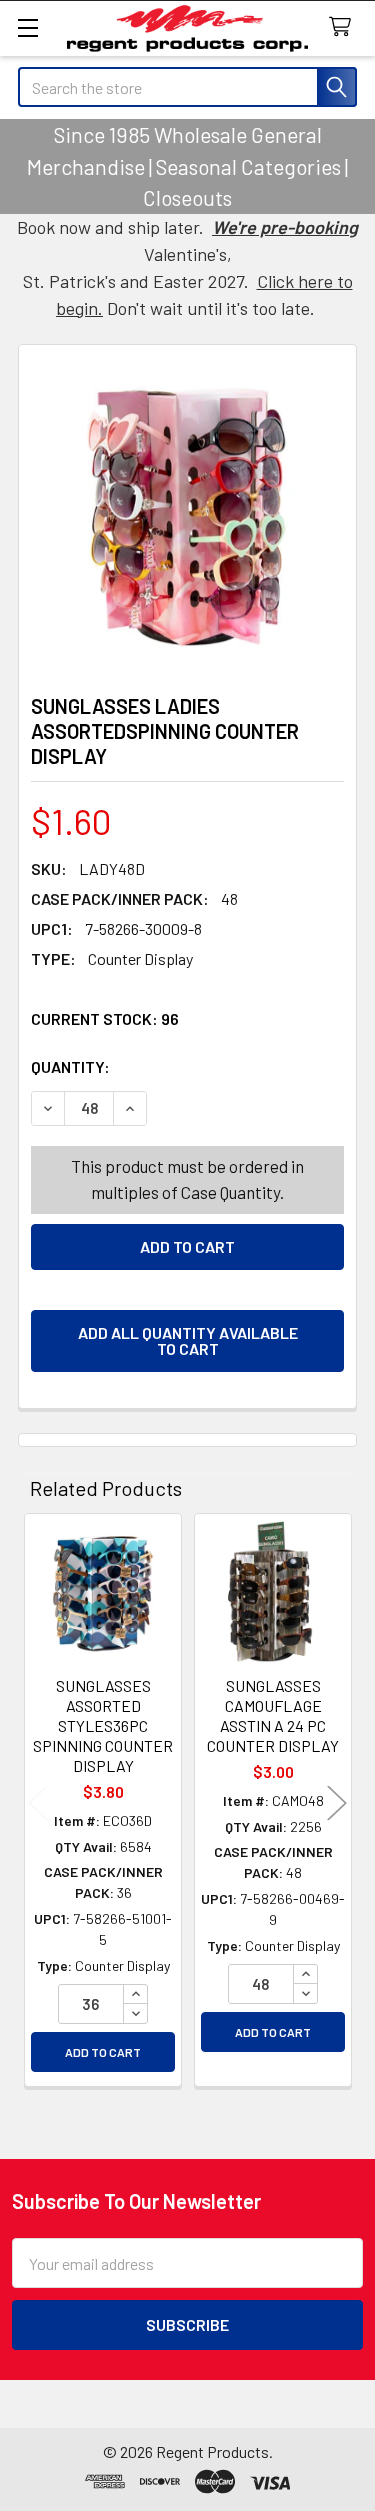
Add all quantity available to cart (188, 1340)
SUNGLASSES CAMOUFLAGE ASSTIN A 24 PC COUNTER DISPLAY (273, 1715)
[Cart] (344, 27)
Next (337, 1802)
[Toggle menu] (27, 27)
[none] (187, 513)
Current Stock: (105, 1018)
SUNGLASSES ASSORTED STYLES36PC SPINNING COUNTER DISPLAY (103, 1725)
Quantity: (183, 1066)
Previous (38, 1802)
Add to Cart (103, 2052)
